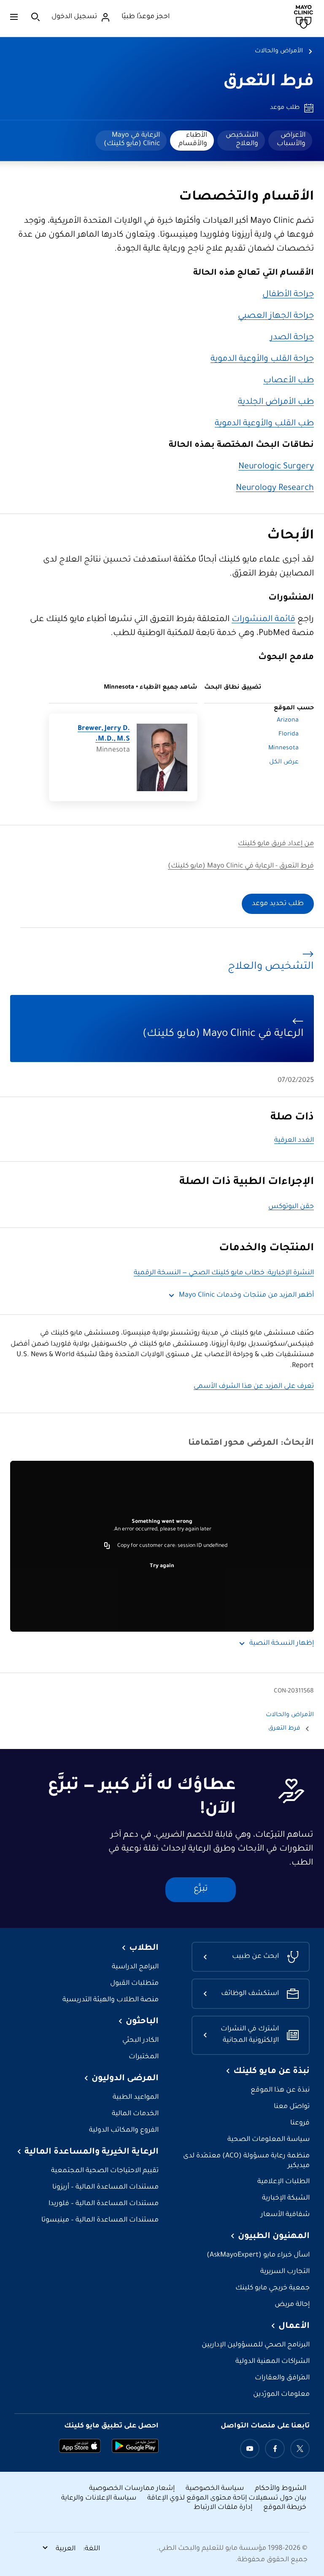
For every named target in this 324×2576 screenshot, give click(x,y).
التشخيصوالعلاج (242, 140)
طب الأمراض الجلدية (276, 403)
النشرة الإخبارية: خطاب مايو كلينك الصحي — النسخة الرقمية (224, 1273)
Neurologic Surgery (276, 467)
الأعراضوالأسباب (291, 140)
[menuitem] (290, 141)
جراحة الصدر (292, 338)
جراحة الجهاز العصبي (276, 316)
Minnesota (283, 749)
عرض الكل (284, 762)
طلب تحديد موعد (278, 904)
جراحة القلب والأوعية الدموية (262, 360)
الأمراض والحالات (279, 51)
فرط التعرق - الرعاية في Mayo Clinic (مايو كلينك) (241, 866)
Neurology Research (275, 489)
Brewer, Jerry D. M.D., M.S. (104, 734)
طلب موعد (285, 108)
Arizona (288, 721)
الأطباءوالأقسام (193, 140)
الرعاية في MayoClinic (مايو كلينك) (132, 140)
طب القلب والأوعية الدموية (264, 424)
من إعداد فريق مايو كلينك (276, 844)
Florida (289, 735)
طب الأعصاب (289, 381)
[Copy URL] (107, 1546)
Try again (162, 1566)
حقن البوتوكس (291, 1207)
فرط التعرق (269, 82)
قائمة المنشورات (263, 620)
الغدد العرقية (294, 1141)
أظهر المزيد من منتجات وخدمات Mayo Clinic (246, 1296)
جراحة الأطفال (288, 295)
